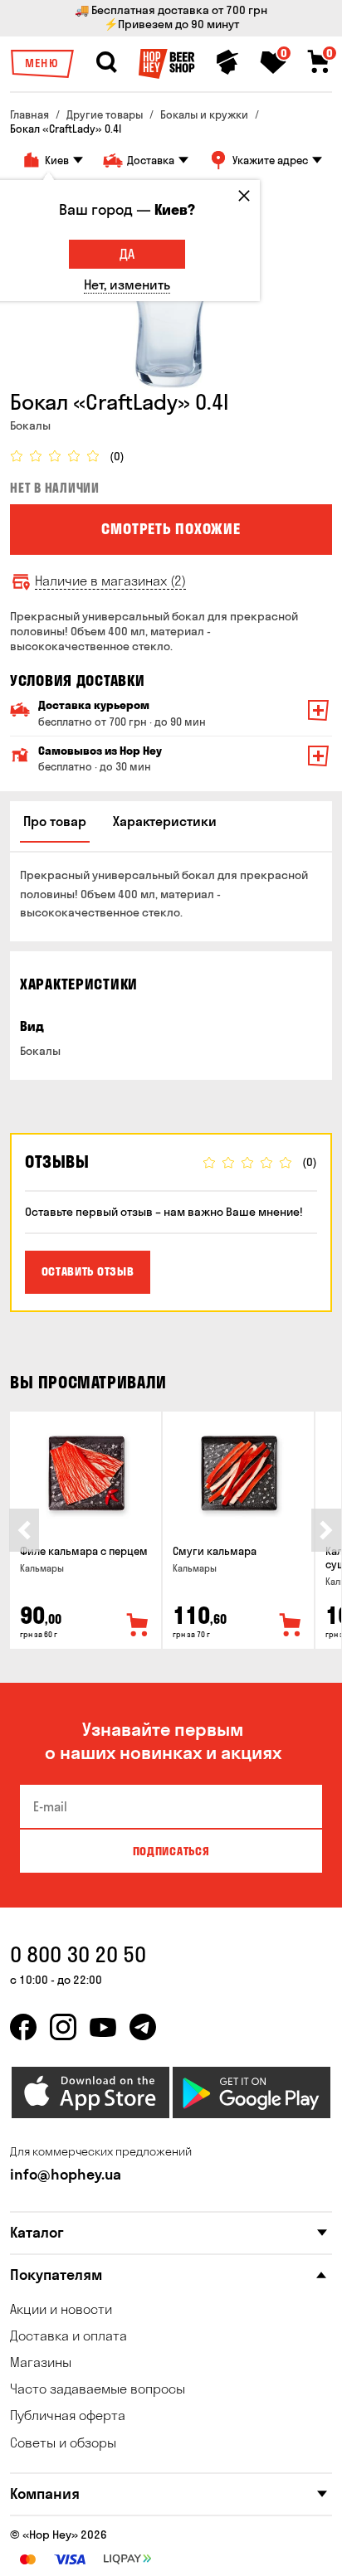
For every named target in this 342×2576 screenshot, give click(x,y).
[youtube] (103, 2027)
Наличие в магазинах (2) (110, 581)
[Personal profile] (227, 62)
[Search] (106, 62)
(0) (117, 457)
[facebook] (23, 2027)
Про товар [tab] (55, 821)
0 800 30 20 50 (78, 1954)
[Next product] (326, 1530)
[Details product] (85, 1473)
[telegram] (143, 2027)
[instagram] (63, 2027)
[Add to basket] (138, 1626)
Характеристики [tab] (165, 821)
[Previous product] (24, 1530)
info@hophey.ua (66, 2174)
